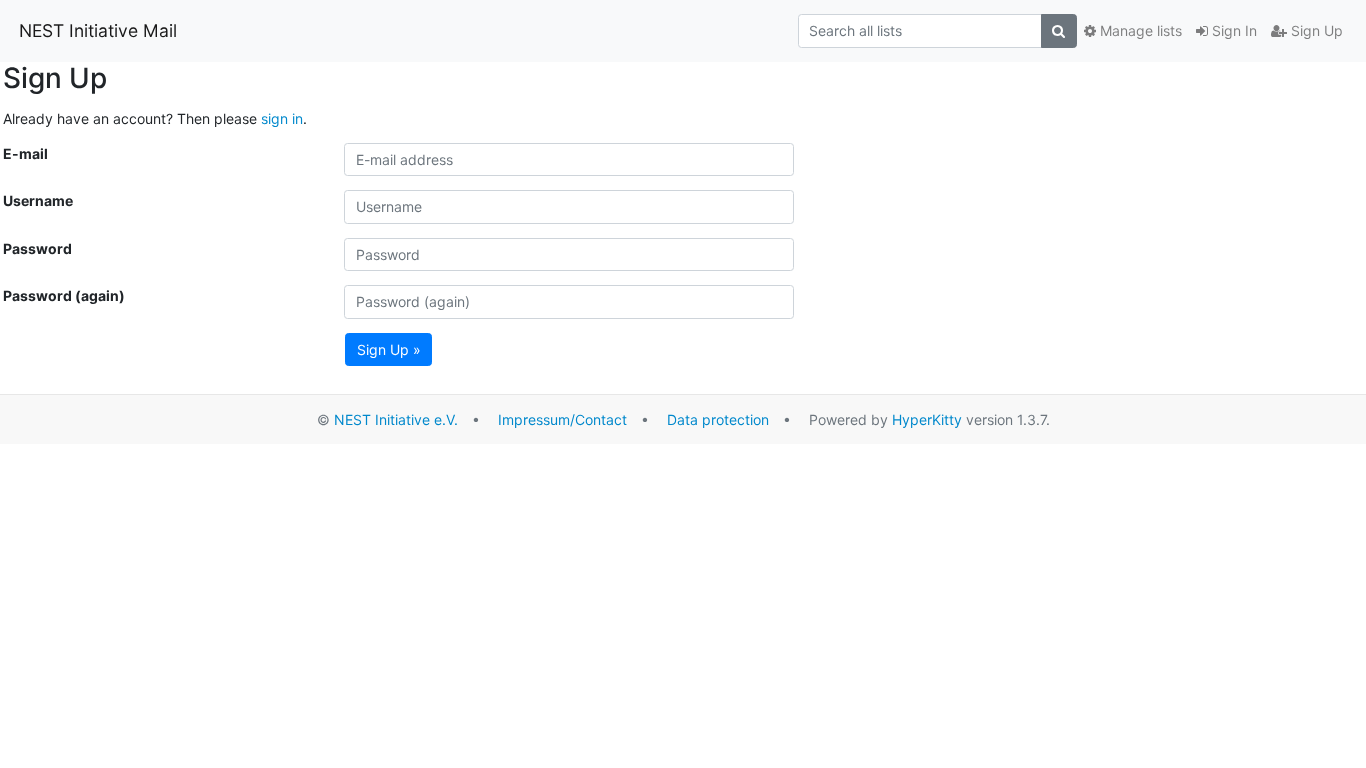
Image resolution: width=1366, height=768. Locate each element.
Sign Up (1315, 30)
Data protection (718, 419)
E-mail (25, 153)
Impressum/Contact (562, 419)
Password (37, 248)
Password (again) (64, 295)
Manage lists (1139, 30)
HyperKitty (927, 419)
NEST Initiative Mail (98, 30)
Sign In (1232, 30)
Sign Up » (389, 349)
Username (38, 200)
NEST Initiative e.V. (396, 419)
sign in (282, 118)
